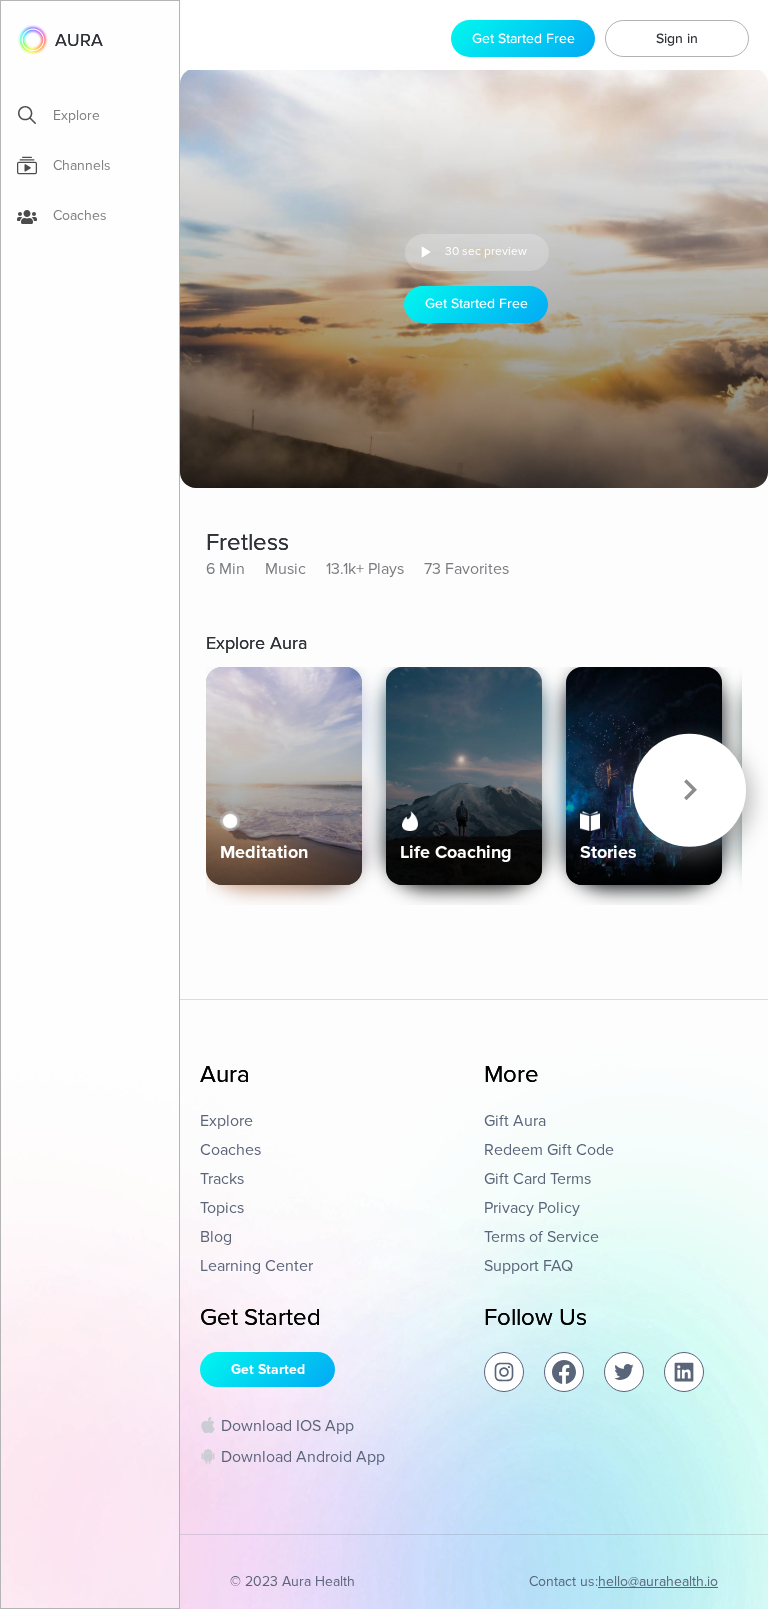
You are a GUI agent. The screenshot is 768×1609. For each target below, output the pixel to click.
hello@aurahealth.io (658, 1581)
